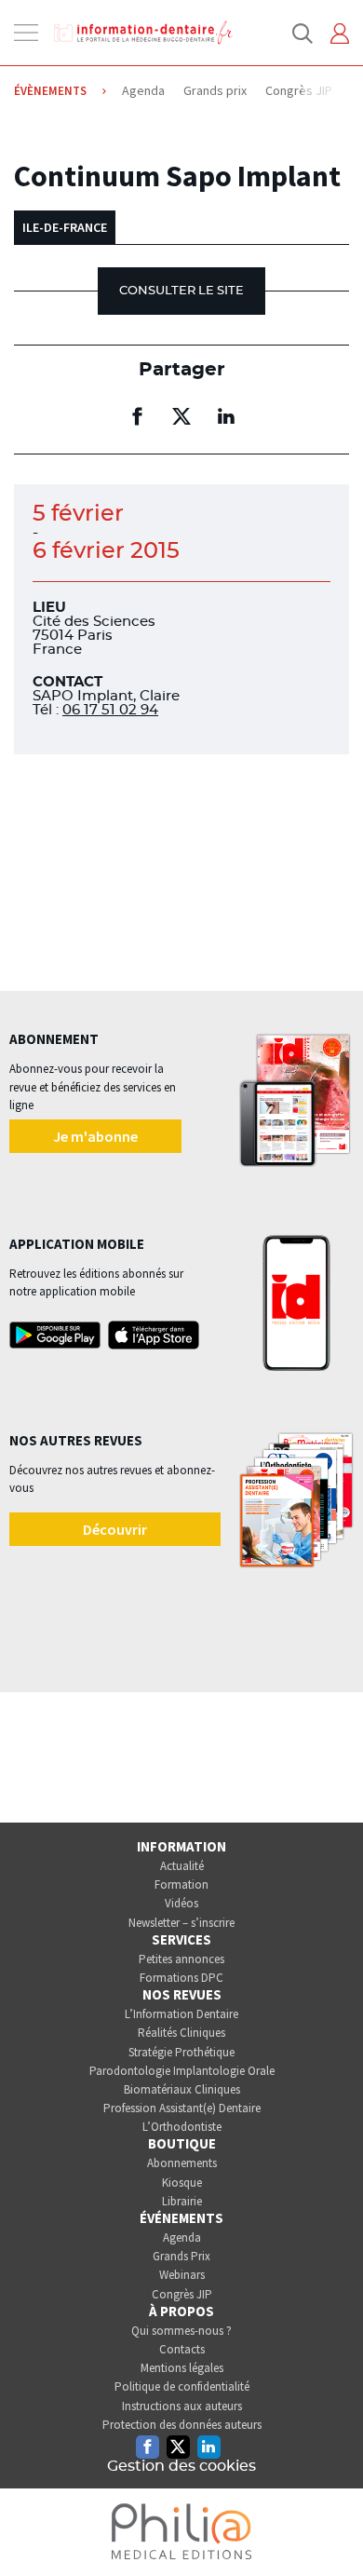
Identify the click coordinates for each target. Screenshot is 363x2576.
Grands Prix (181, 2256)
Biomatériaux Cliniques (182, 2089)
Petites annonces (181, 1959)
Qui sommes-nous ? (181, 2331)
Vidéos (181, 1903)
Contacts (182, 2349)
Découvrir (115, 1529)
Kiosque (182, 2183)
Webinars (182, 2275)
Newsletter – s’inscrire (181, 1923)
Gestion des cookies (181, 2466)
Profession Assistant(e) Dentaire (182, 2108)
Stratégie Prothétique (181, 2052)
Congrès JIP (182, 2294)
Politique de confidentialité (182, 2386)
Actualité (182, 1866)
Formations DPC (181, 1978)
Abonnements (182, 2163)
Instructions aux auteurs (182, 2406)
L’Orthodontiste (182, 2127)
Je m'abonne (95, 1136)
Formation (181, 1885)
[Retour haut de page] (329, 2528)
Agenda (182, 2237)
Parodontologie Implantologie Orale (182, 2071)
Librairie (182, 2201)
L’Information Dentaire (181, 2014)
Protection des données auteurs (182, 2425)
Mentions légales (182, 2368)
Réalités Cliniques (181, 2033)
